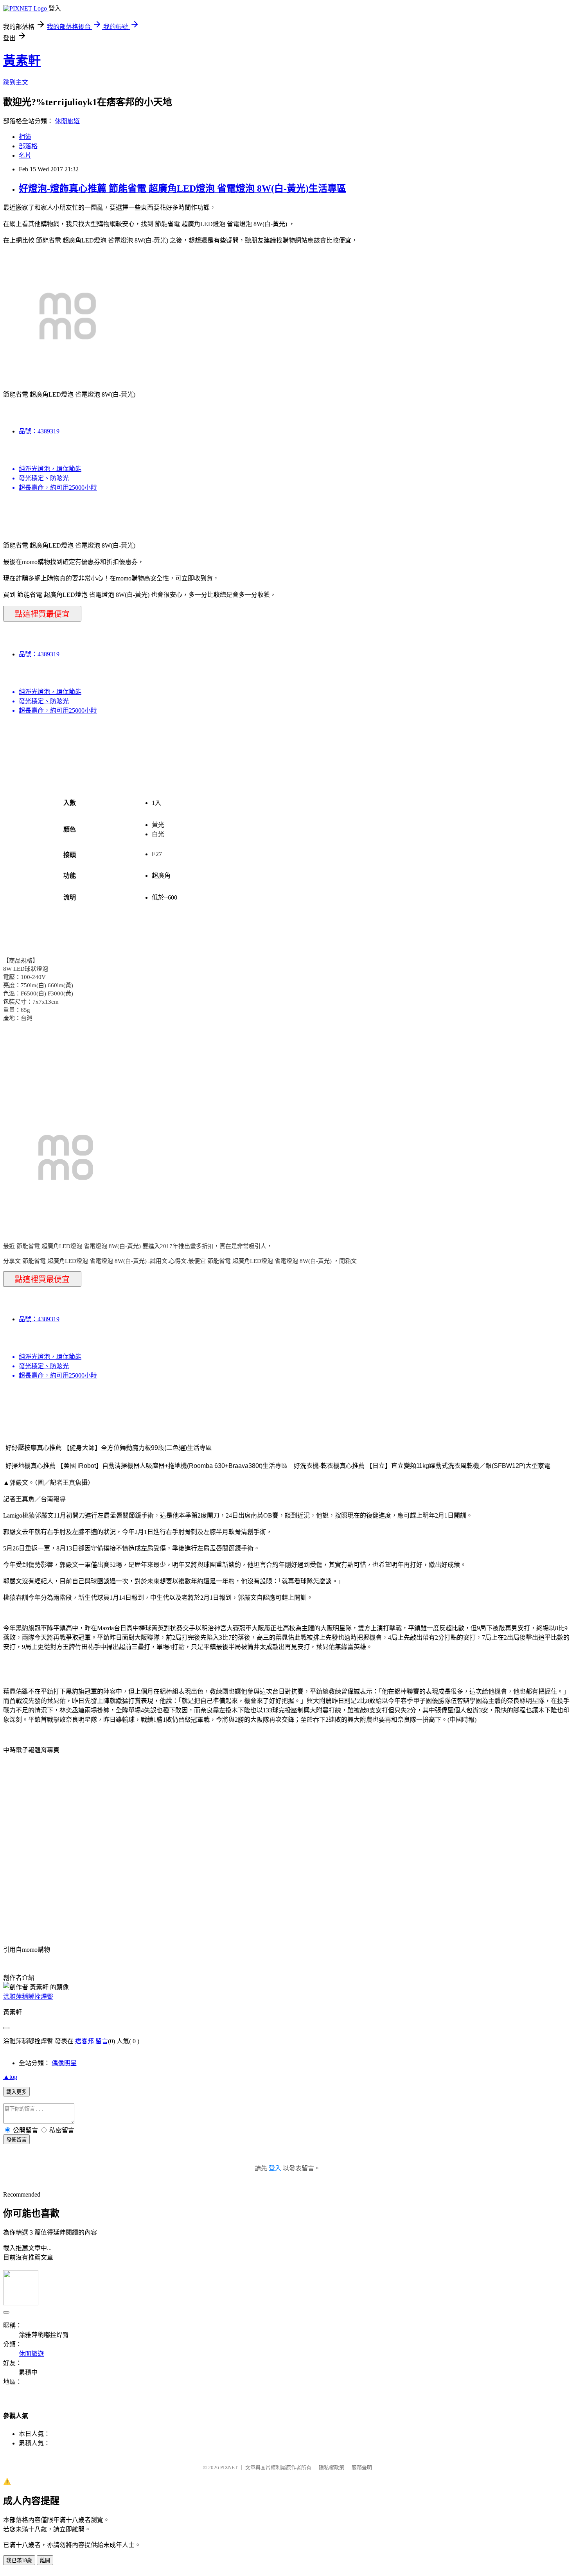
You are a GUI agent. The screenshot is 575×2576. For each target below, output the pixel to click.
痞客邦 (84, 2041)
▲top (10, 2077)
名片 (25, 155)
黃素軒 (22, 61)
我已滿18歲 (19, 2561)
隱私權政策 (332, 2467)
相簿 (25, 137)
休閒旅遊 (67, 121)
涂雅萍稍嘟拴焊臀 (28, 1997)
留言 (102, 2041)
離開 (45, 2561)
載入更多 (16, 2092)
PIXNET (229, 2467)
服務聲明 (362, 2467)
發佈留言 (16, 2140)
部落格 (28, 146)
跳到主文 (16, 82)
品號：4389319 (39, 431)
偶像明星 (64, 2063)
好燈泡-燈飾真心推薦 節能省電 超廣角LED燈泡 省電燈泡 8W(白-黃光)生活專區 (182, 189)
